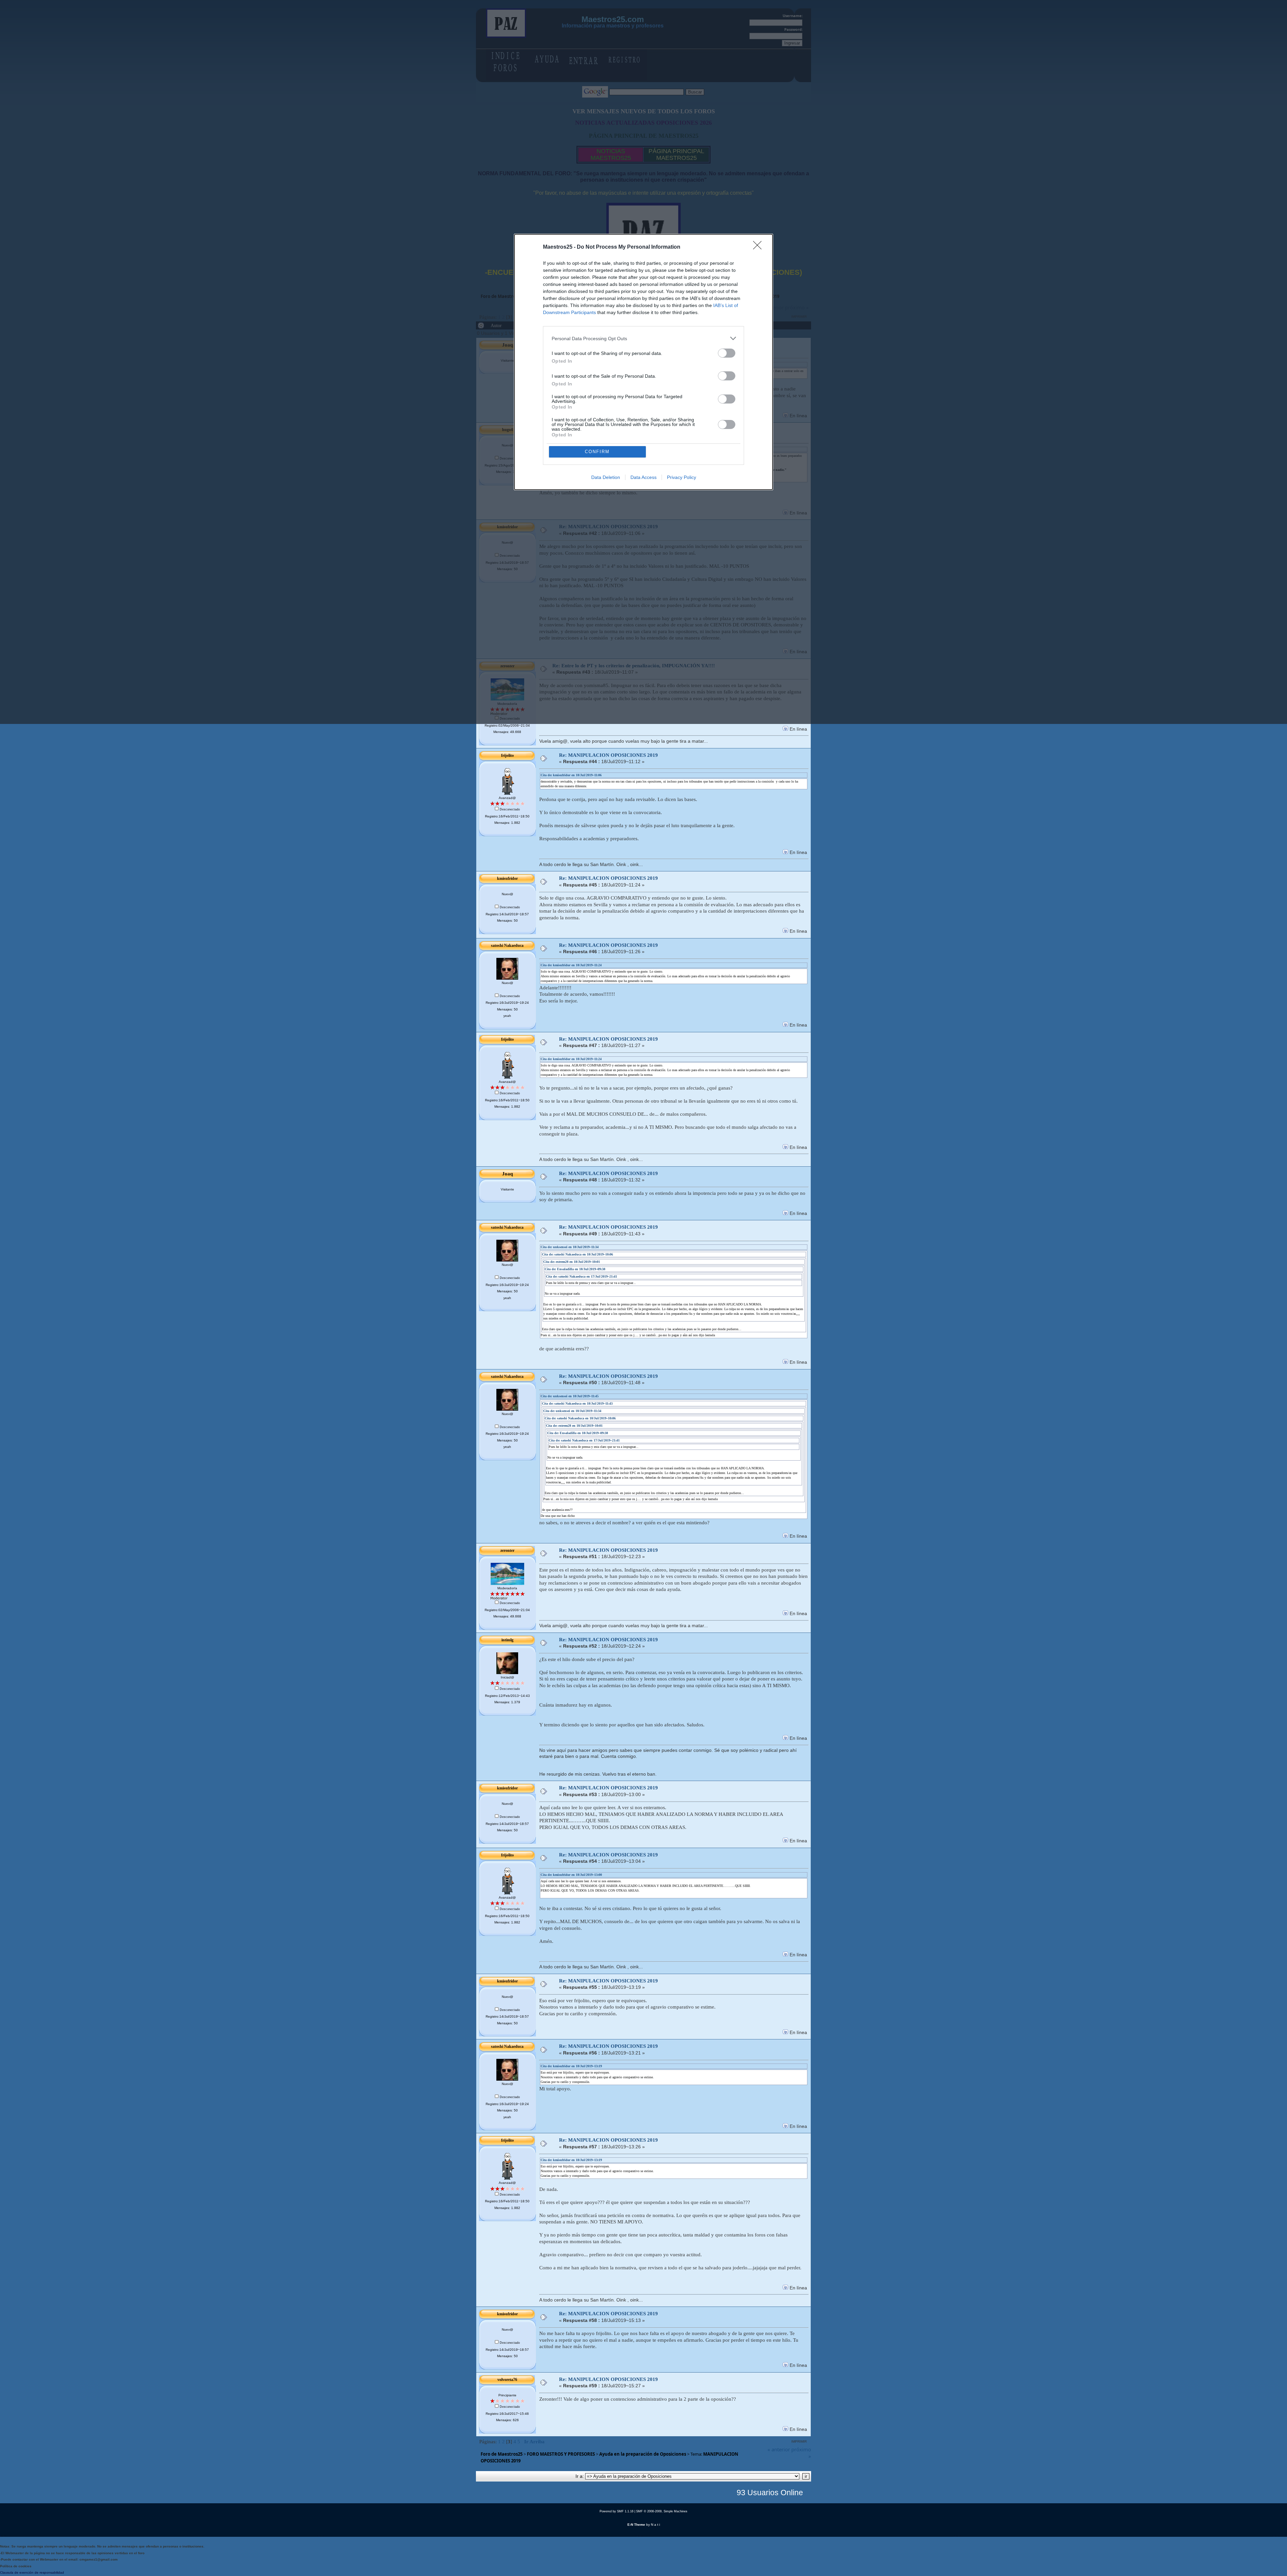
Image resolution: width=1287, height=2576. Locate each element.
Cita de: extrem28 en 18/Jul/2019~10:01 (572, 1262)
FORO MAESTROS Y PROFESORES (561, 2454)
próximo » (801, 2453)
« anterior (779, 2449)
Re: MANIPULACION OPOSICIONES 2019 (608, 755)
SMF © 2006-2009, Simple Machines (662, 2511)
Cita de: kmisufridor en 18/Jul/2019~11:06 (571, 775)
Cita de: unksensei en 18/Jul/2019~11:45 (570, 1396)
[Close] (759, 247)
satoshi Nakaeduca (507, 945)
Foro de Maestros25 (502, 2454)
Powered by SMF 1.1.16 (617, 2511)
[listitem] (643, 338)
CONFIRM (597, 452)
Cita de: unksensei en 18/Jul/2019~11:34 (570, 1247)
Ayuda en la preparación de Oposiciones (643, 2454)
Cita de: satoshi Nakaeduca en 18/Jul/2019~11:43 (577, 1403)
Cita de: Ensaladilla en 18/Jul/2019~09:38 (575, 1269)
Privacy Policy (682, 477)
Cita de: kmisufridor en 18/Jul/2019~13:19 (571, 2066)
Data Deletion (606, 477)
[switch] (727, 353)
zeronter (507, 1550)
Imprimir (799, 2441)
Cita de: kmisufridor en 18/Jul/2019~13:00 (571, 1875)
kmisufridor (507, 878)
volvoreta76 (507, 2380)
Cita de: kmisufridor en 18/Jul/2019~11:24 (571, 965)
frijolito (507, 755)
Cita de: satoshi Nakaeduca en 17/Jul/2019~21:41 (581, 1276)
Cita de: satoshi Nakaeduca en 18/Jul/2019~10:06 (577, 1254)
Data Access (643, 477)
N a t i (655, 2525)
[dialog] (643, 362)
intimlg (507, 1640)
